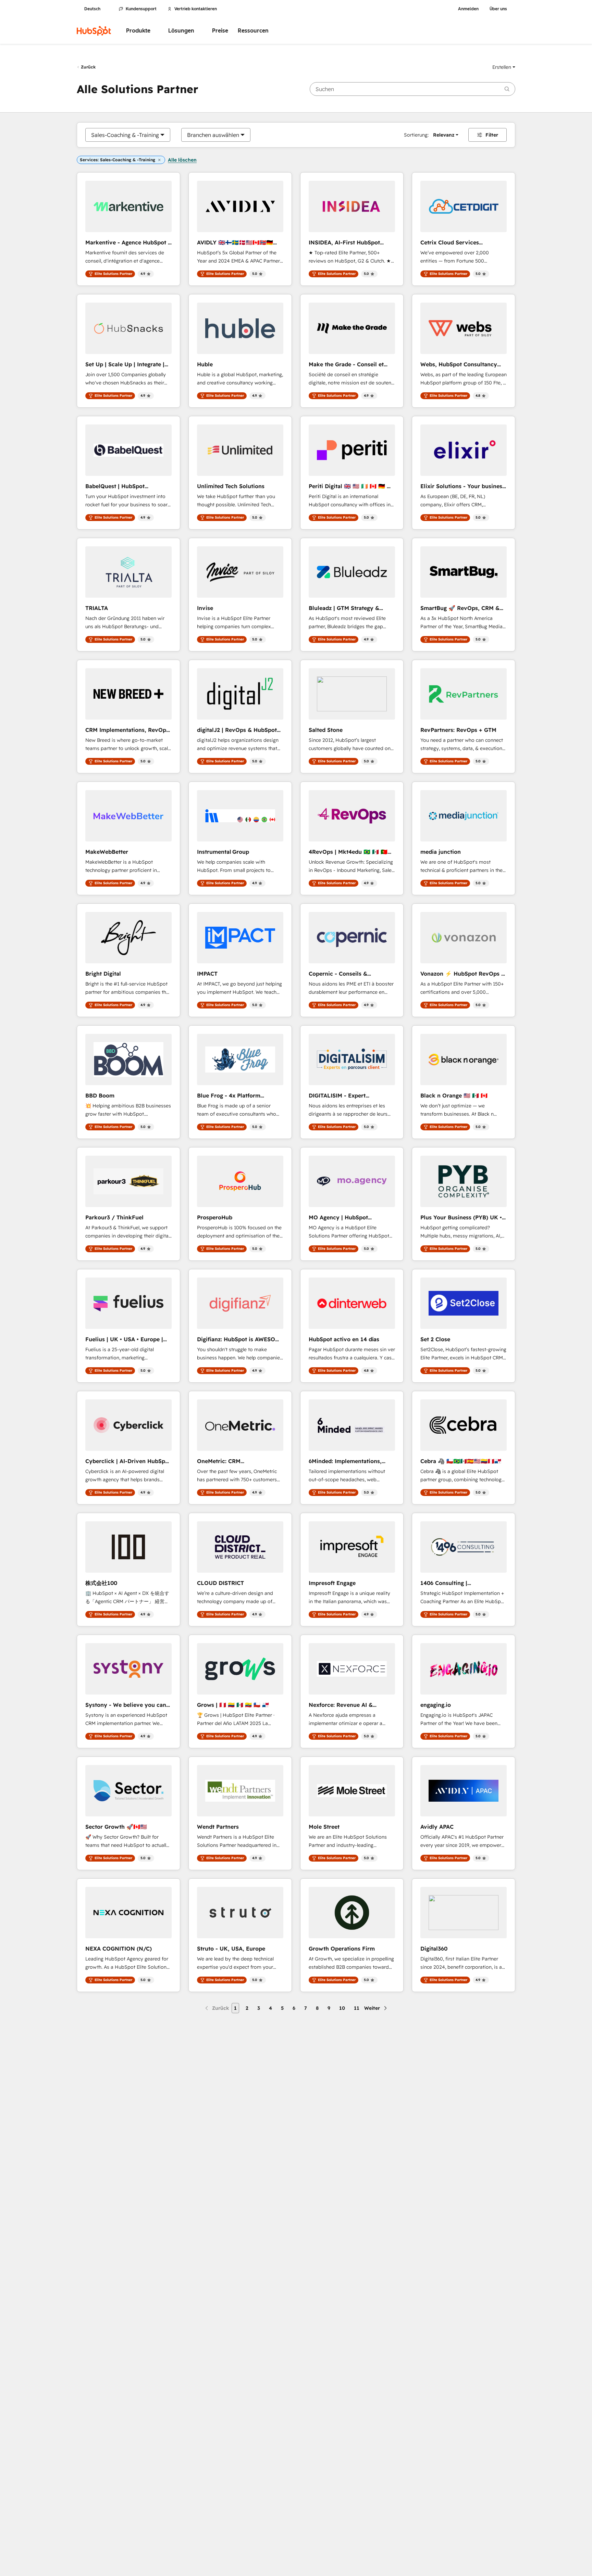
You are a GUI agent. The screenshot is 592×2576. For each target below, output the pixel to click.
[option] (125, 135)
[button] (504, 67)
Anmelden (468, 9)
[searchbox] (412, 89)
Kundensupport (141, 9)
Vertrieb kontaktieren (196, 9)
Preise (220, 31)
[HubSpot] (94, 31)
